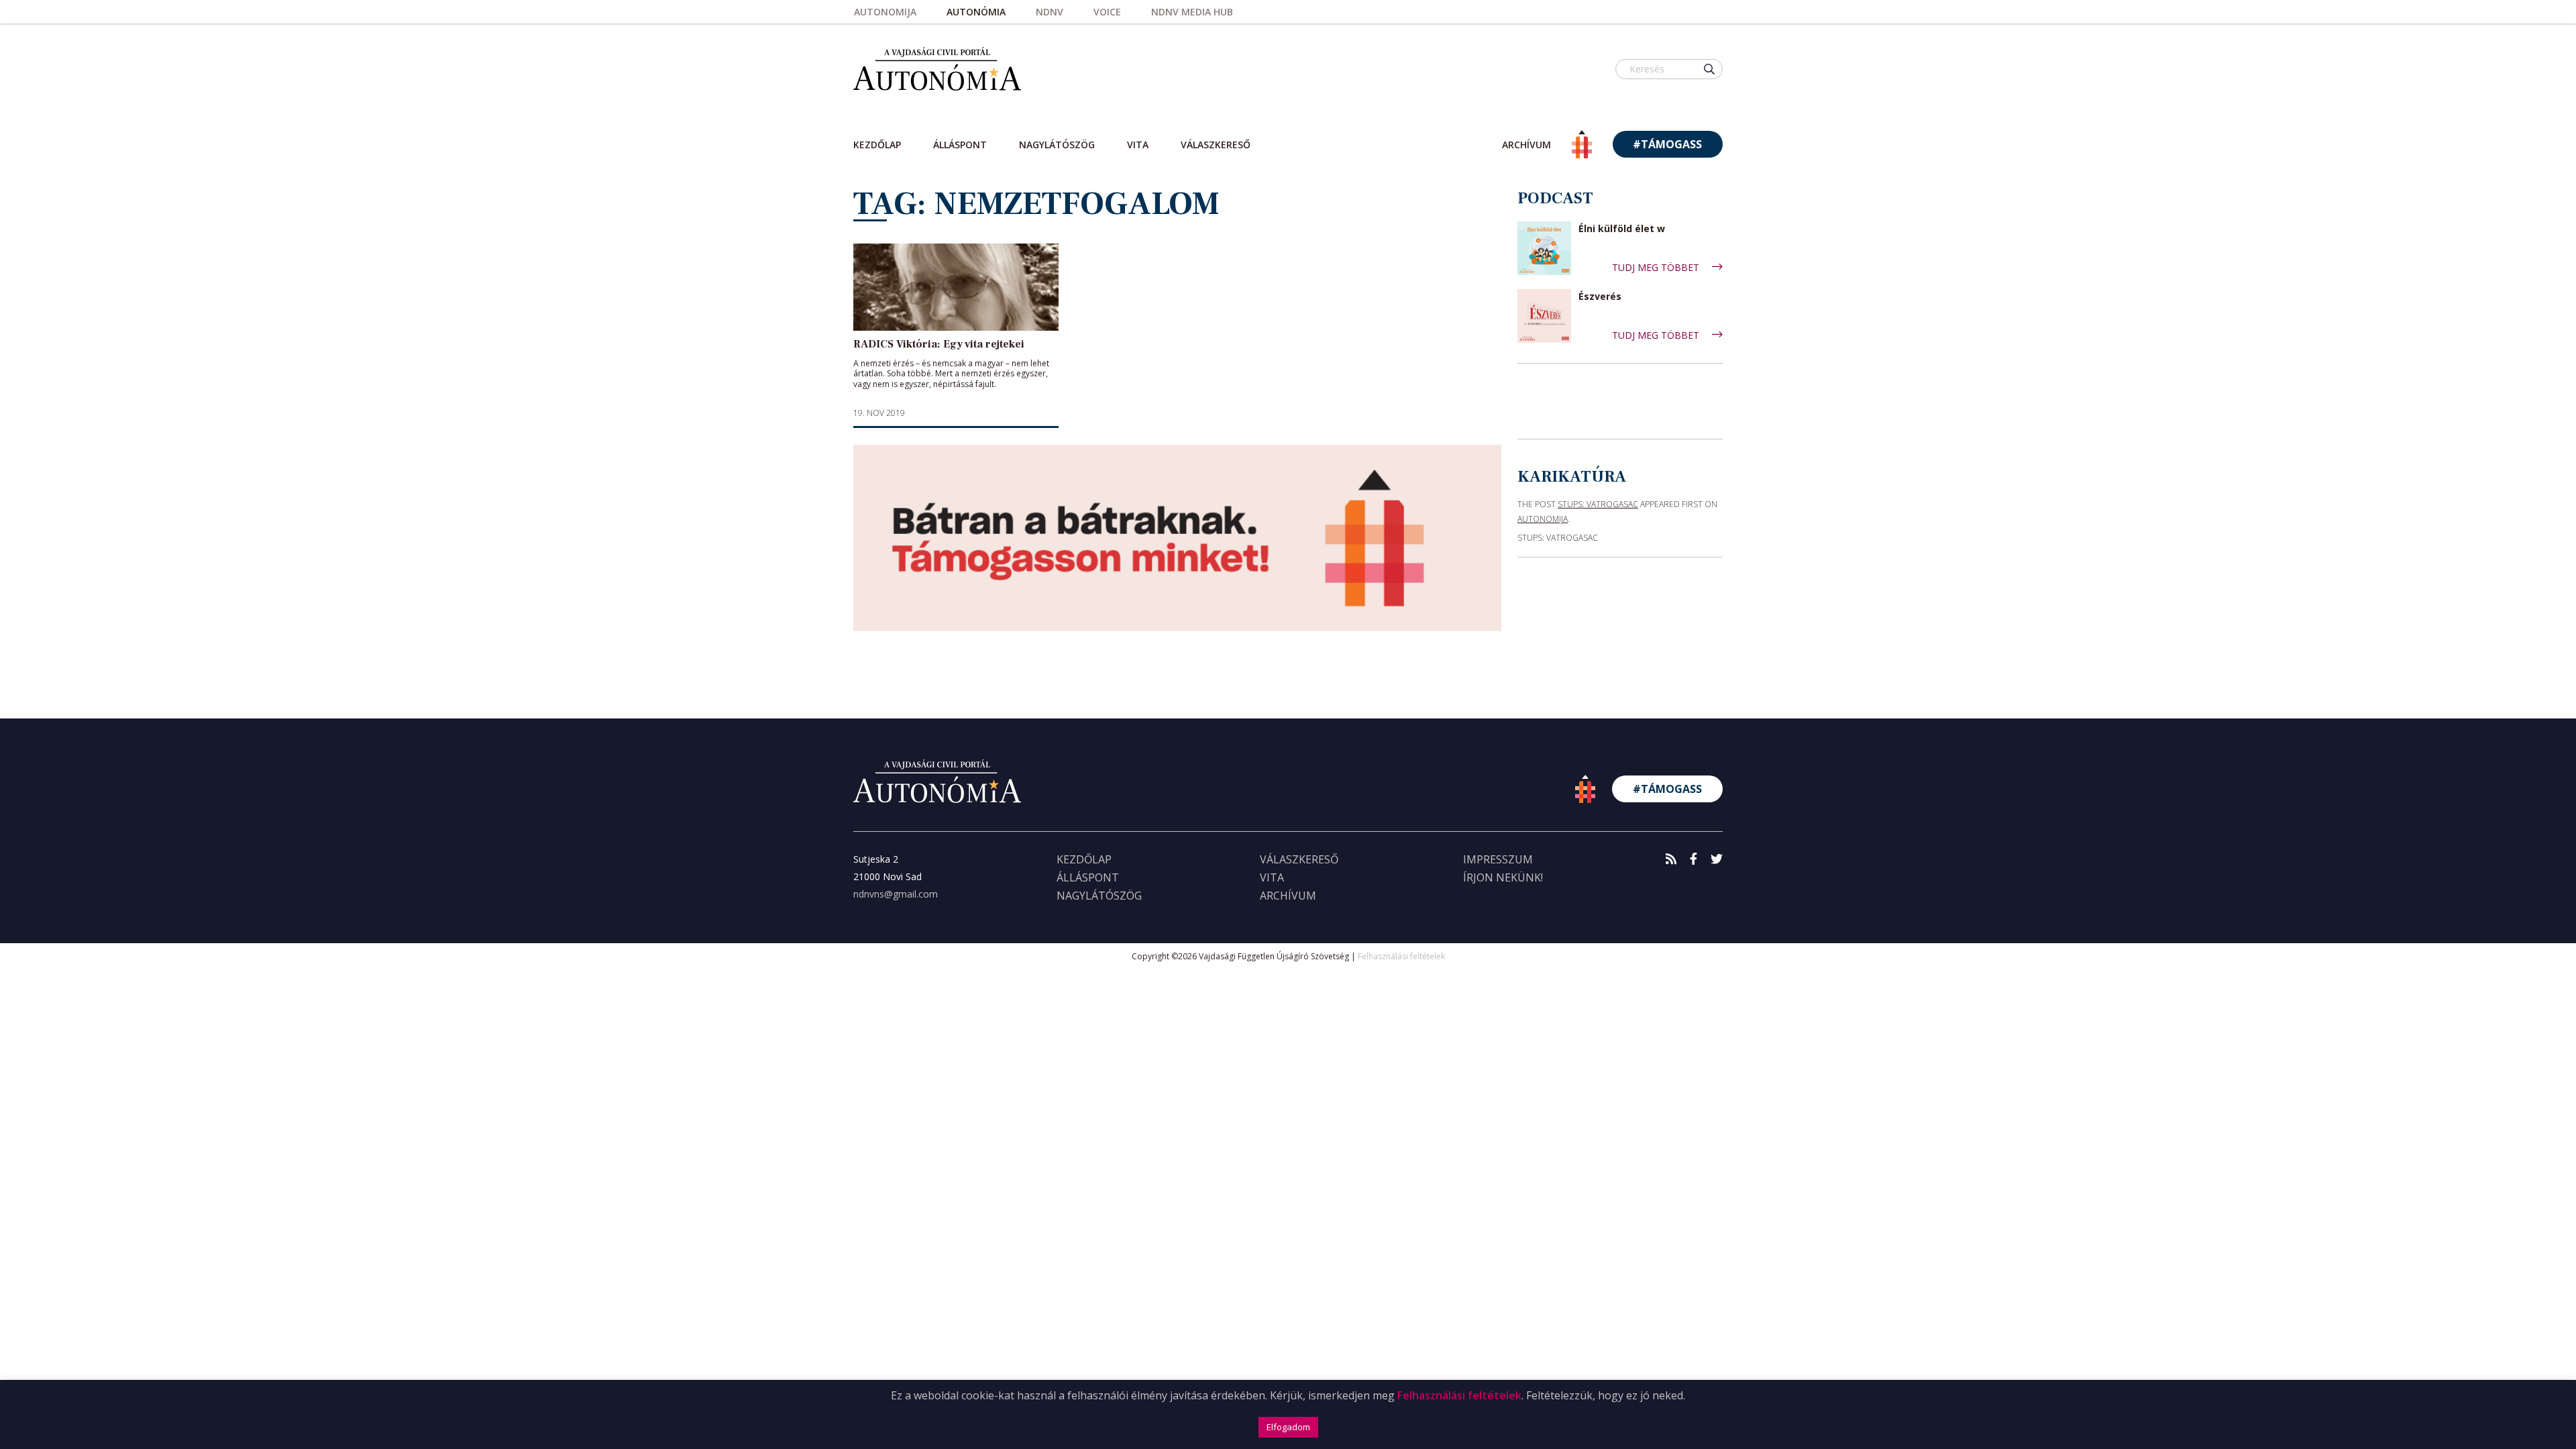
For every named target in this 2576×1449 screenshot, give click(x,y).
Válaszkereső (1216, 145)
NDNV (1050, 12)
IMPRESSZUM (1498, 859)
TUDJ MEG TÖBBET (1657, 267)
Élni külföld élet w (1622, 229)
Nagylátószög (1057, 145)
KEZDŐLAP (1084, 859)
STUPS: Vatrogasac (1598, 504)
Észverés (1600, 297)
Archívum (1288, 896)
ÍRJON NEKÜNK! (1503, 877)
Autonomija (885, 12)
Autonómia (976, 12)
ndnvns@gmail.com (896, 894)
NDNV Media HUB (1192, 12)
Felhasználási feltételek (1401, 956)
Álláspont (960, 145)
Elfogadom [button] (1288, 1427)
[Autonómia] (937, 69)
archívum (1526, 145)
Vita (1138, 145)
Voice (1107, 12)
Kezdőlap (877, 145)
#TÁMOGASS (1667, 144)
